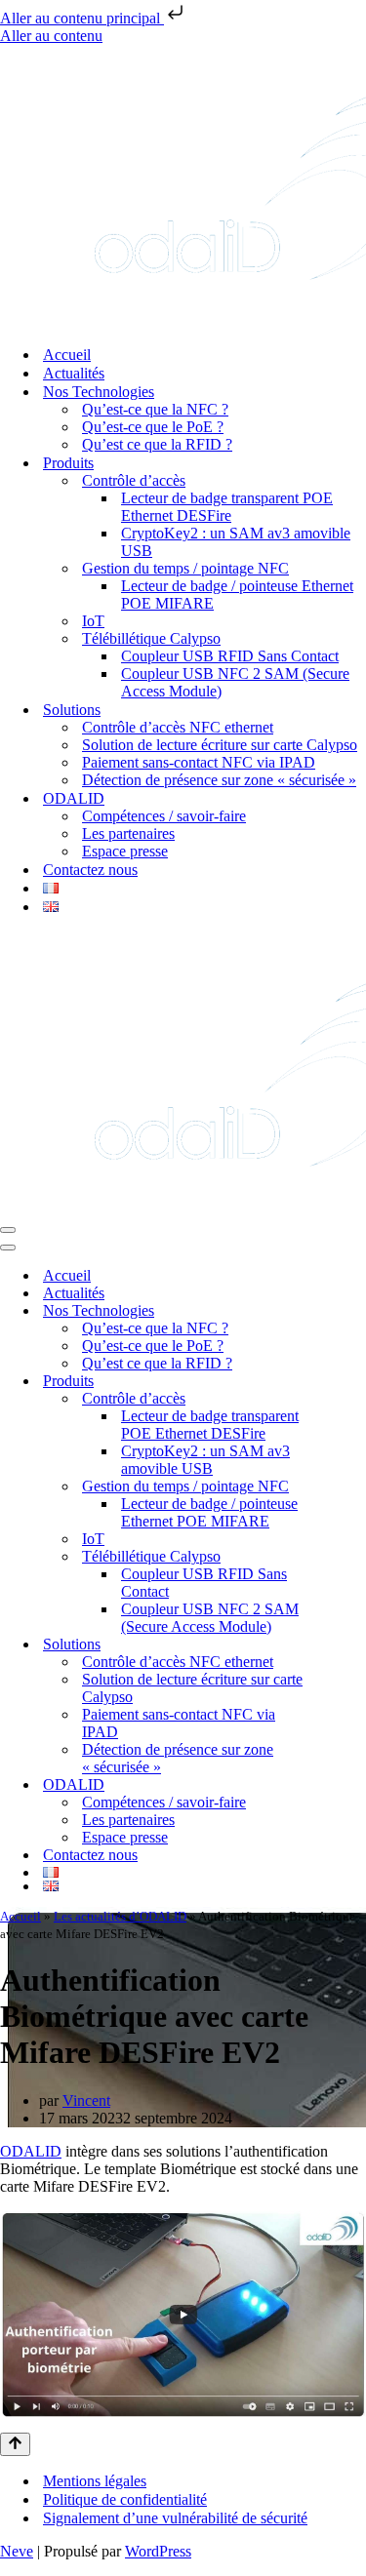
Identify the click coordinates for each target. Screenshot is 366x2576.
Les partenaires (128, 833)
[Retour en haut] (15, 2444)
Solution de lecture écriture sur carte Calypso (220, 745)
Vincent (86, 2100)
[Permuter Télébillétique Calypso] (356, 1557)
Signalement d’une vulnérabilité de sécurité (175, 2518)
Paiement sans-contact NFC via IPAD (199, 762)
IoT (93, 621)
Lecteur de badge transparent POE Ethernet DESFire (227, 507)
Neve (17, 2551)
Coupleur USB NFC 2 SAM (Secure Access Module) (235, 682)
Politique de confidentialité (125, 2499)
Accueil (67, 355)
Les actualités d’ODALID (120, 1916)
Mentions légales (95, 2481)
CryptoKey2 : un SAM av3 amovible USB (236, 542)
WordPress (158, 2551)
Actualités (74, 373)
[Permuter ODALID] (356, 1785)
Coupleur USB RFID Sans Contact (230, 656)
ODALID (31, 2151)
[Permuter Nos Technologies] (356, 1311)
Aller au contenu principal (82, 18)
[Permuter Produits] (356, 1382)
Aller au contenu (51, 36)
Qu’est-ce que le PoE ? (153, 427)
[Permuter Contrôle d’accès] (356, 1399)
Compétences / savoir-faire (164, 816)
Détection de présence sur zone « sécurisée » (219, 780)
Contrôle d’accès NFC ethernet (178, 727)
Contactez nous (90, 870)
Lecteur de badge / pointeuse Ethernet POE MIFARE (237, 594)
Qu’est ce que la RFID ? (157, 444)
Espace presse (125, 851)
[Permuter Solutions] (356, 1645)
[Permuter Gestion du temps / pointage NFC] (356, 1487)
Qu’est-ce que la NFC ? (155, 409)
